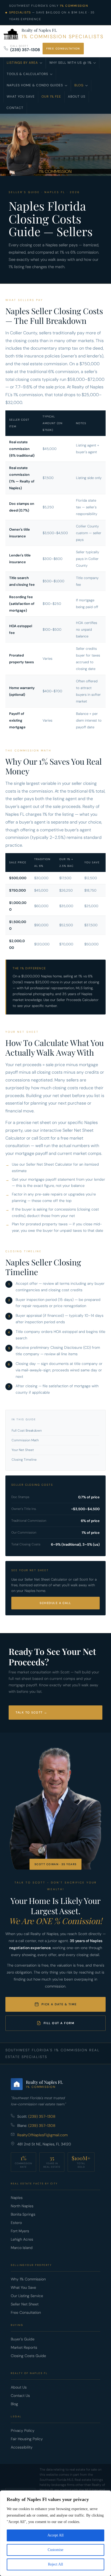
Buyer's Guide (23, 2339)
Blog (79, 85)
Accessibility (22, 2447)
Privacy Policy (23, 2430)
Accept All (55, 2535)
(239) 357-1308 (25, 50)
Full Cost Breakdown (27, 1431)
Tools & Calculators (27, 74)
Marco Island (22, 2248)
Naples (17, 2198)
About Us (77, 97)
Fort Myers (20, 2231)
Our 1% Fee (51, 97)
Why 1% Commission (28, 2279)
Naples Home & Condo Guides (35, 85)
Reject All (55, 2564)
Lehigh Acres (22, 2239)
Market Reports (24, 2347)
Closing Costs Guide (28, 2356)
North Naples (22, 2206)
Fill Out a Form (59, 2023)
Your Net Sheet (23, 1450)
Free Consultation (63, 49)
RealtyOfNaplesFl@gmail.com (42, 2135)
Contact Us (20, 2396)
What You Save (21, 97)
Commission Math (25, 1440)
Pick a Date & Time (59, 2004)
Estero (16, 2223)
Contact (15, 108)
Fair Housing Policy (27, 2439)
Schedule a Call (55, 1603)
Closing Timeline (24, 1460)
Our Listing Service (27, 2296)
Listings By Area (22, 63)
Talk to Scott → (32, 1712)
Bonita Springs (23, 2214)
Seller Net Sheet (25, 2304)
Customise (55, 2550)
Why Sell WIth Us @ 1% (70, 63)
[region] (55, 2533)
